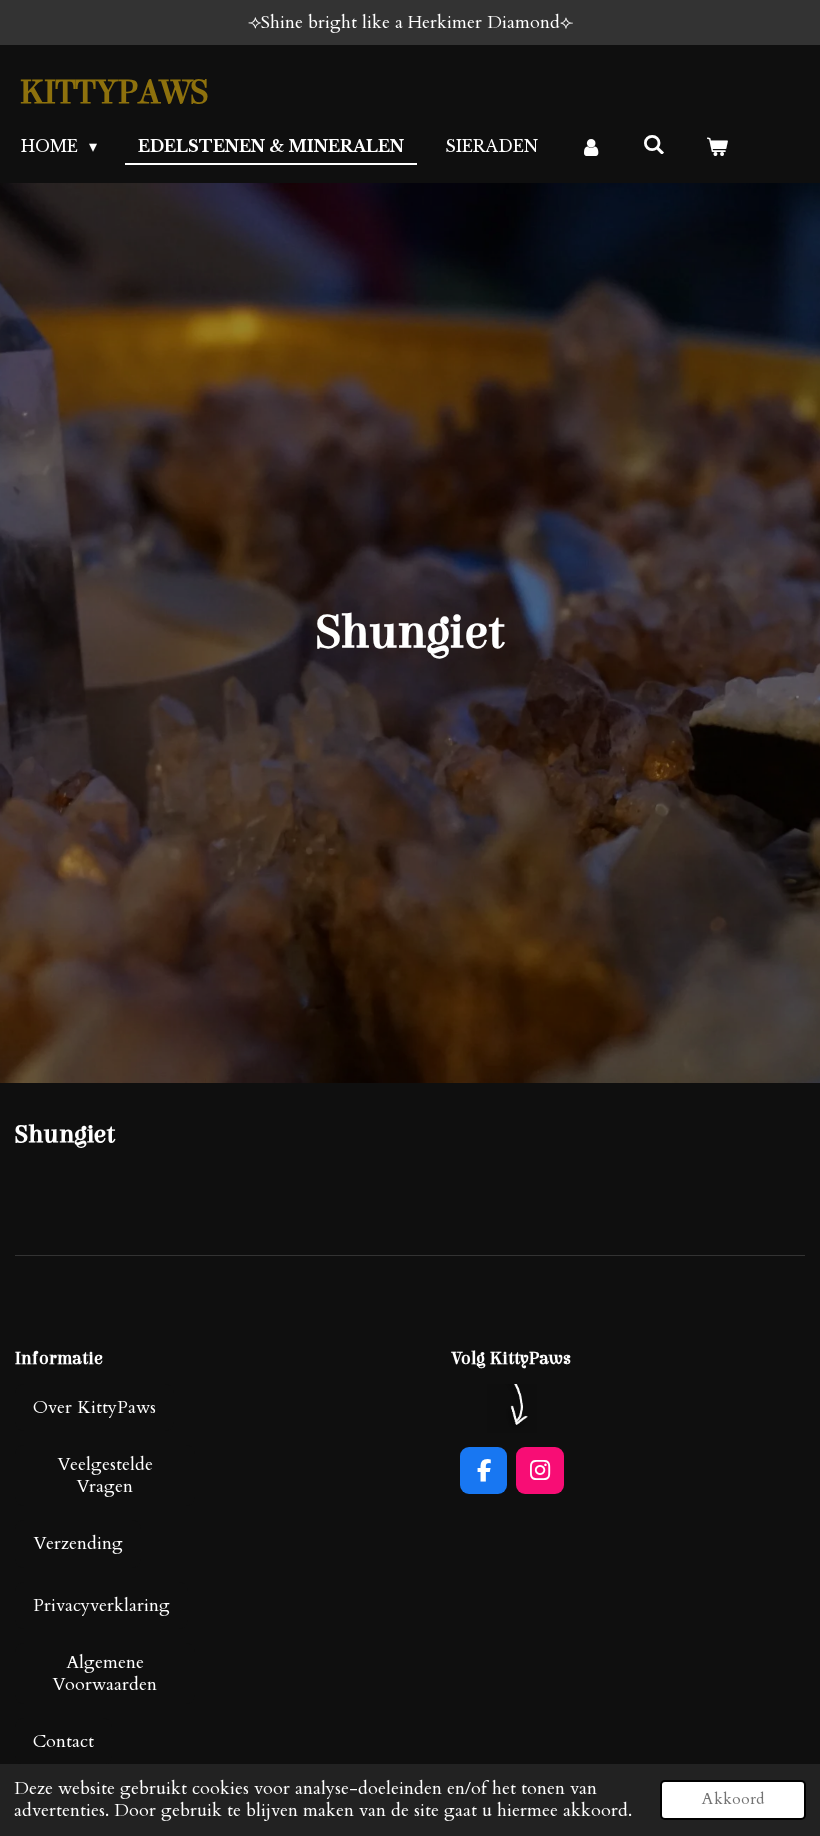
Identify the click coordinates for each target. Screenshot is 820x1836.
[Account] (590, 146)
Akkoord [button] (733, 1799)
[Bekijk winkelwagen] (717, 146)
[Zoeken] (654, 144)
